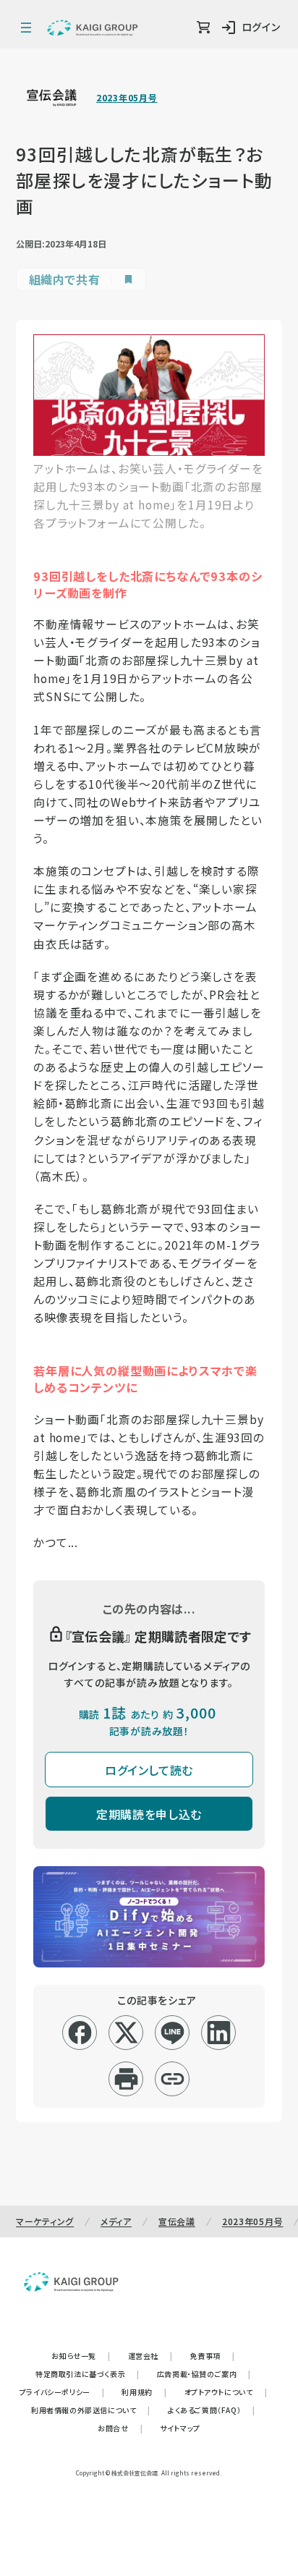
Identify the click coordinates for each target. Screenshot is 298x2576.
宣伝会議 (177, 2221)
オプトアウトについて (226, 2392)
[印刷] (126, 2079)
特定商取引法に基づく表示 (88, 2374)
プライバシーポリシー (62, 2392)
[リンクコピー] (173, 2079)
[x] (126, 2033)
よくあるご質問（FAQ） (212, 2410)
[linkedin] (219, 2033)
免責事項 (213, 2356)
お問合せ (120, 2428)
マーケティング (45, 2221)
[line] (173, 2033)
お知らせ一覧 (81, 2356)
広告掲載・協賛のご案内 (204, 2374)
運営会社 (150, 2356)
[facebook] (80, 2033)
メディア (116, 2221)
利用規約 (144, 2392)
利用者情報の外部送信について (91, 2410)
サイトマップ (180, 2428)
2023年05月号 (127, 98)
